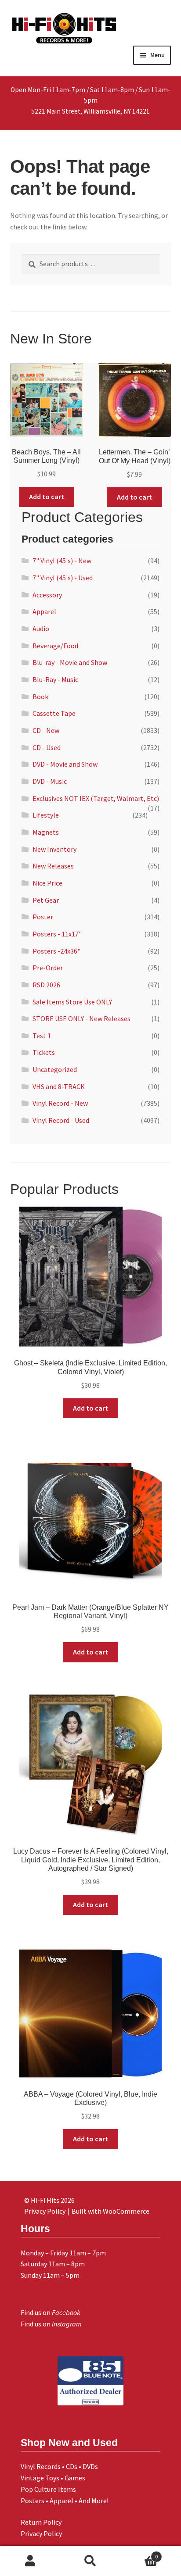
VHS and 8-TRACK (59, 1086)
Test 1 (42, 1036)
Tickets (44, 1052)
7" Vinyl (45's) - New (62, 561)
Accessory (47, 595)
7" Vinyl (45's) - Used (63, 578)
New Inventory (54, 849)
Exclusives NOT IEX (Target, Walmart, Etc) (96, 798)
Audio (41, 629)
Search (90, 2561)
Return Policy (41, 2522)
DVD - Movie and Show (65, 764)
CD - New (46, 730)
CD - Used (47, 747)
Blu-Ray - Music (55, 679)
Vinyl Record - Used (61, 1120)
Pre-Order (48, 968)
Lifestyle (46, 815)
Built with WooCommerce (110, 2211)
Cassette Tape (54, 713)
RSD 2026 (46, 985)
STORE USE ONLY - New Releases (81, 1018)
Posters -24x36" (56, 951)
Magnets (46, 832)
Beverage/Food (55, 646)
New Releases (53, 866)
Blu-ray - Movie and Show (70, 662)
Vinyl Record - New (60, 1103)
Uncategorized (55, 1069)
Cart (139, 2553)
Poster (43, 917)
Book (40, 697)
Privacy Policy (41, 2533)
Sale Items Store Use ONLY (72, 1002)
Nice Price (47, 883)
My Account (30, 2561)
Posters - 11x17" (57, 934)
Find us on (51, 2312)
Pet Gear (46, 900)
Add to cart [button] (47, 497)
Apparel (44, 611)
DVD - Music (50, 781)
